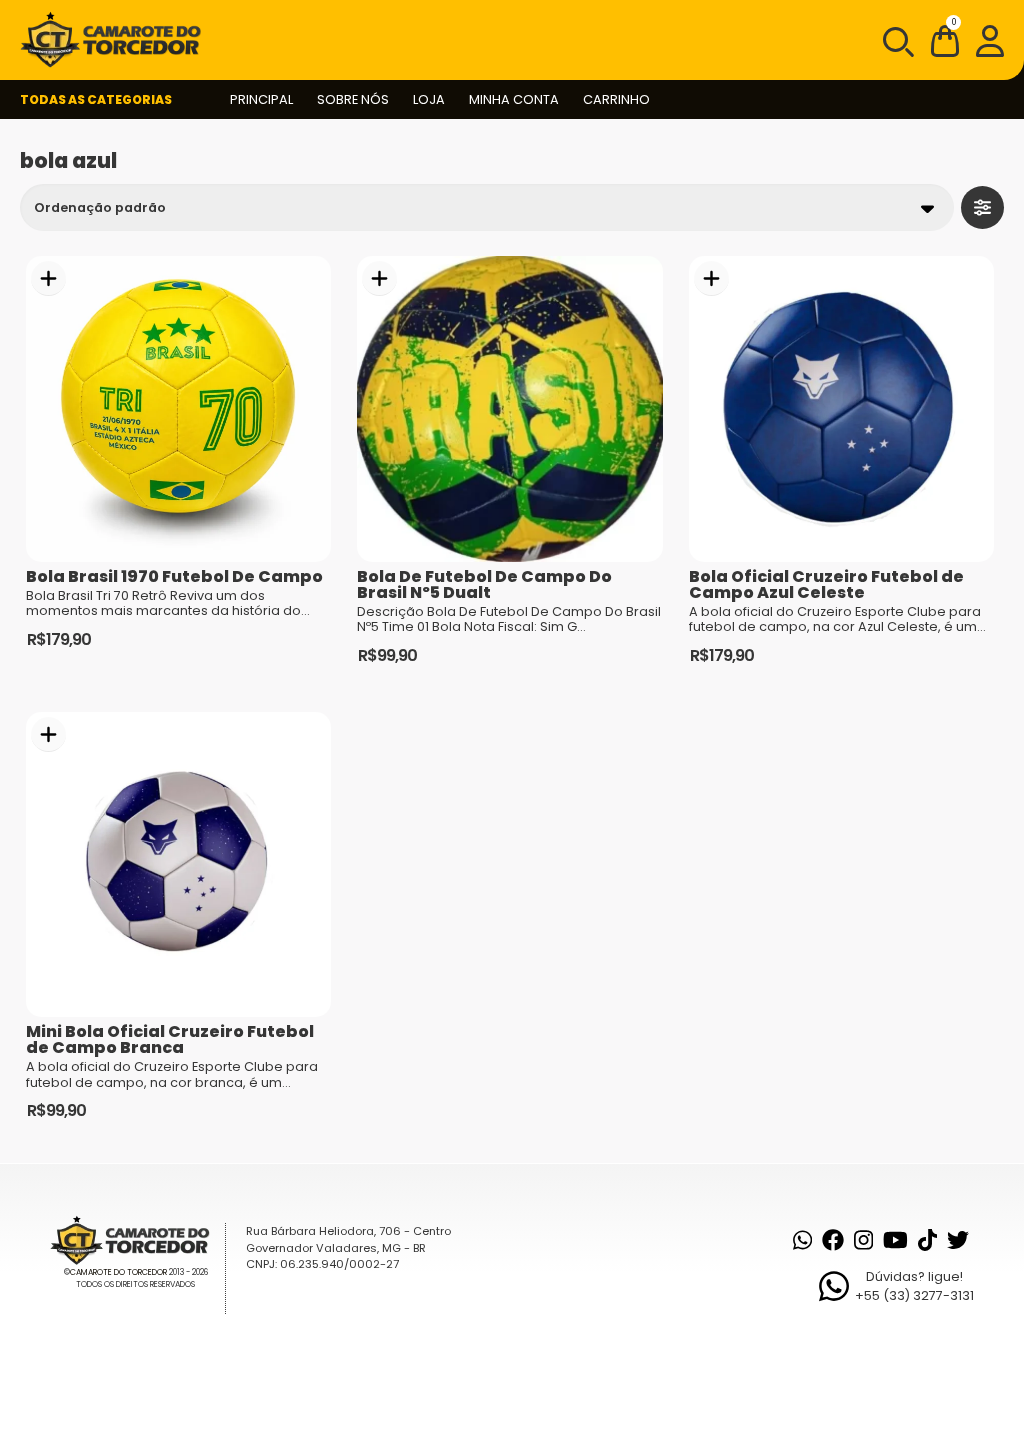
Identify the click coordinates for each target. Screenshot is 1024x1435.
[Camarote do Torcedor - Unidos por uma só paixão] (117, 40)
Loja (429, 99)
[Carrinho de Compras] (945, 44)
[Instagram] (863, 1240)
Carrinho (616, 99)
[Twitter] (958, 1240)
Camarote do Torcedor (118, 1272)
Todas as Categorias (96, 99)
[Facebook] (833, 1240)
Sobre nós (353, 99)
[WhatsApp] (802, 1240)
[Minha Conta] (990, 40)
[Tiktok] (927, 1240)
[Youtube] (895, 1240)
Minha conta (514, 99)
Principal (261, 99)
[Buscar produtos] (897, 40)
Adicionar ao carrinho (48, 278)
